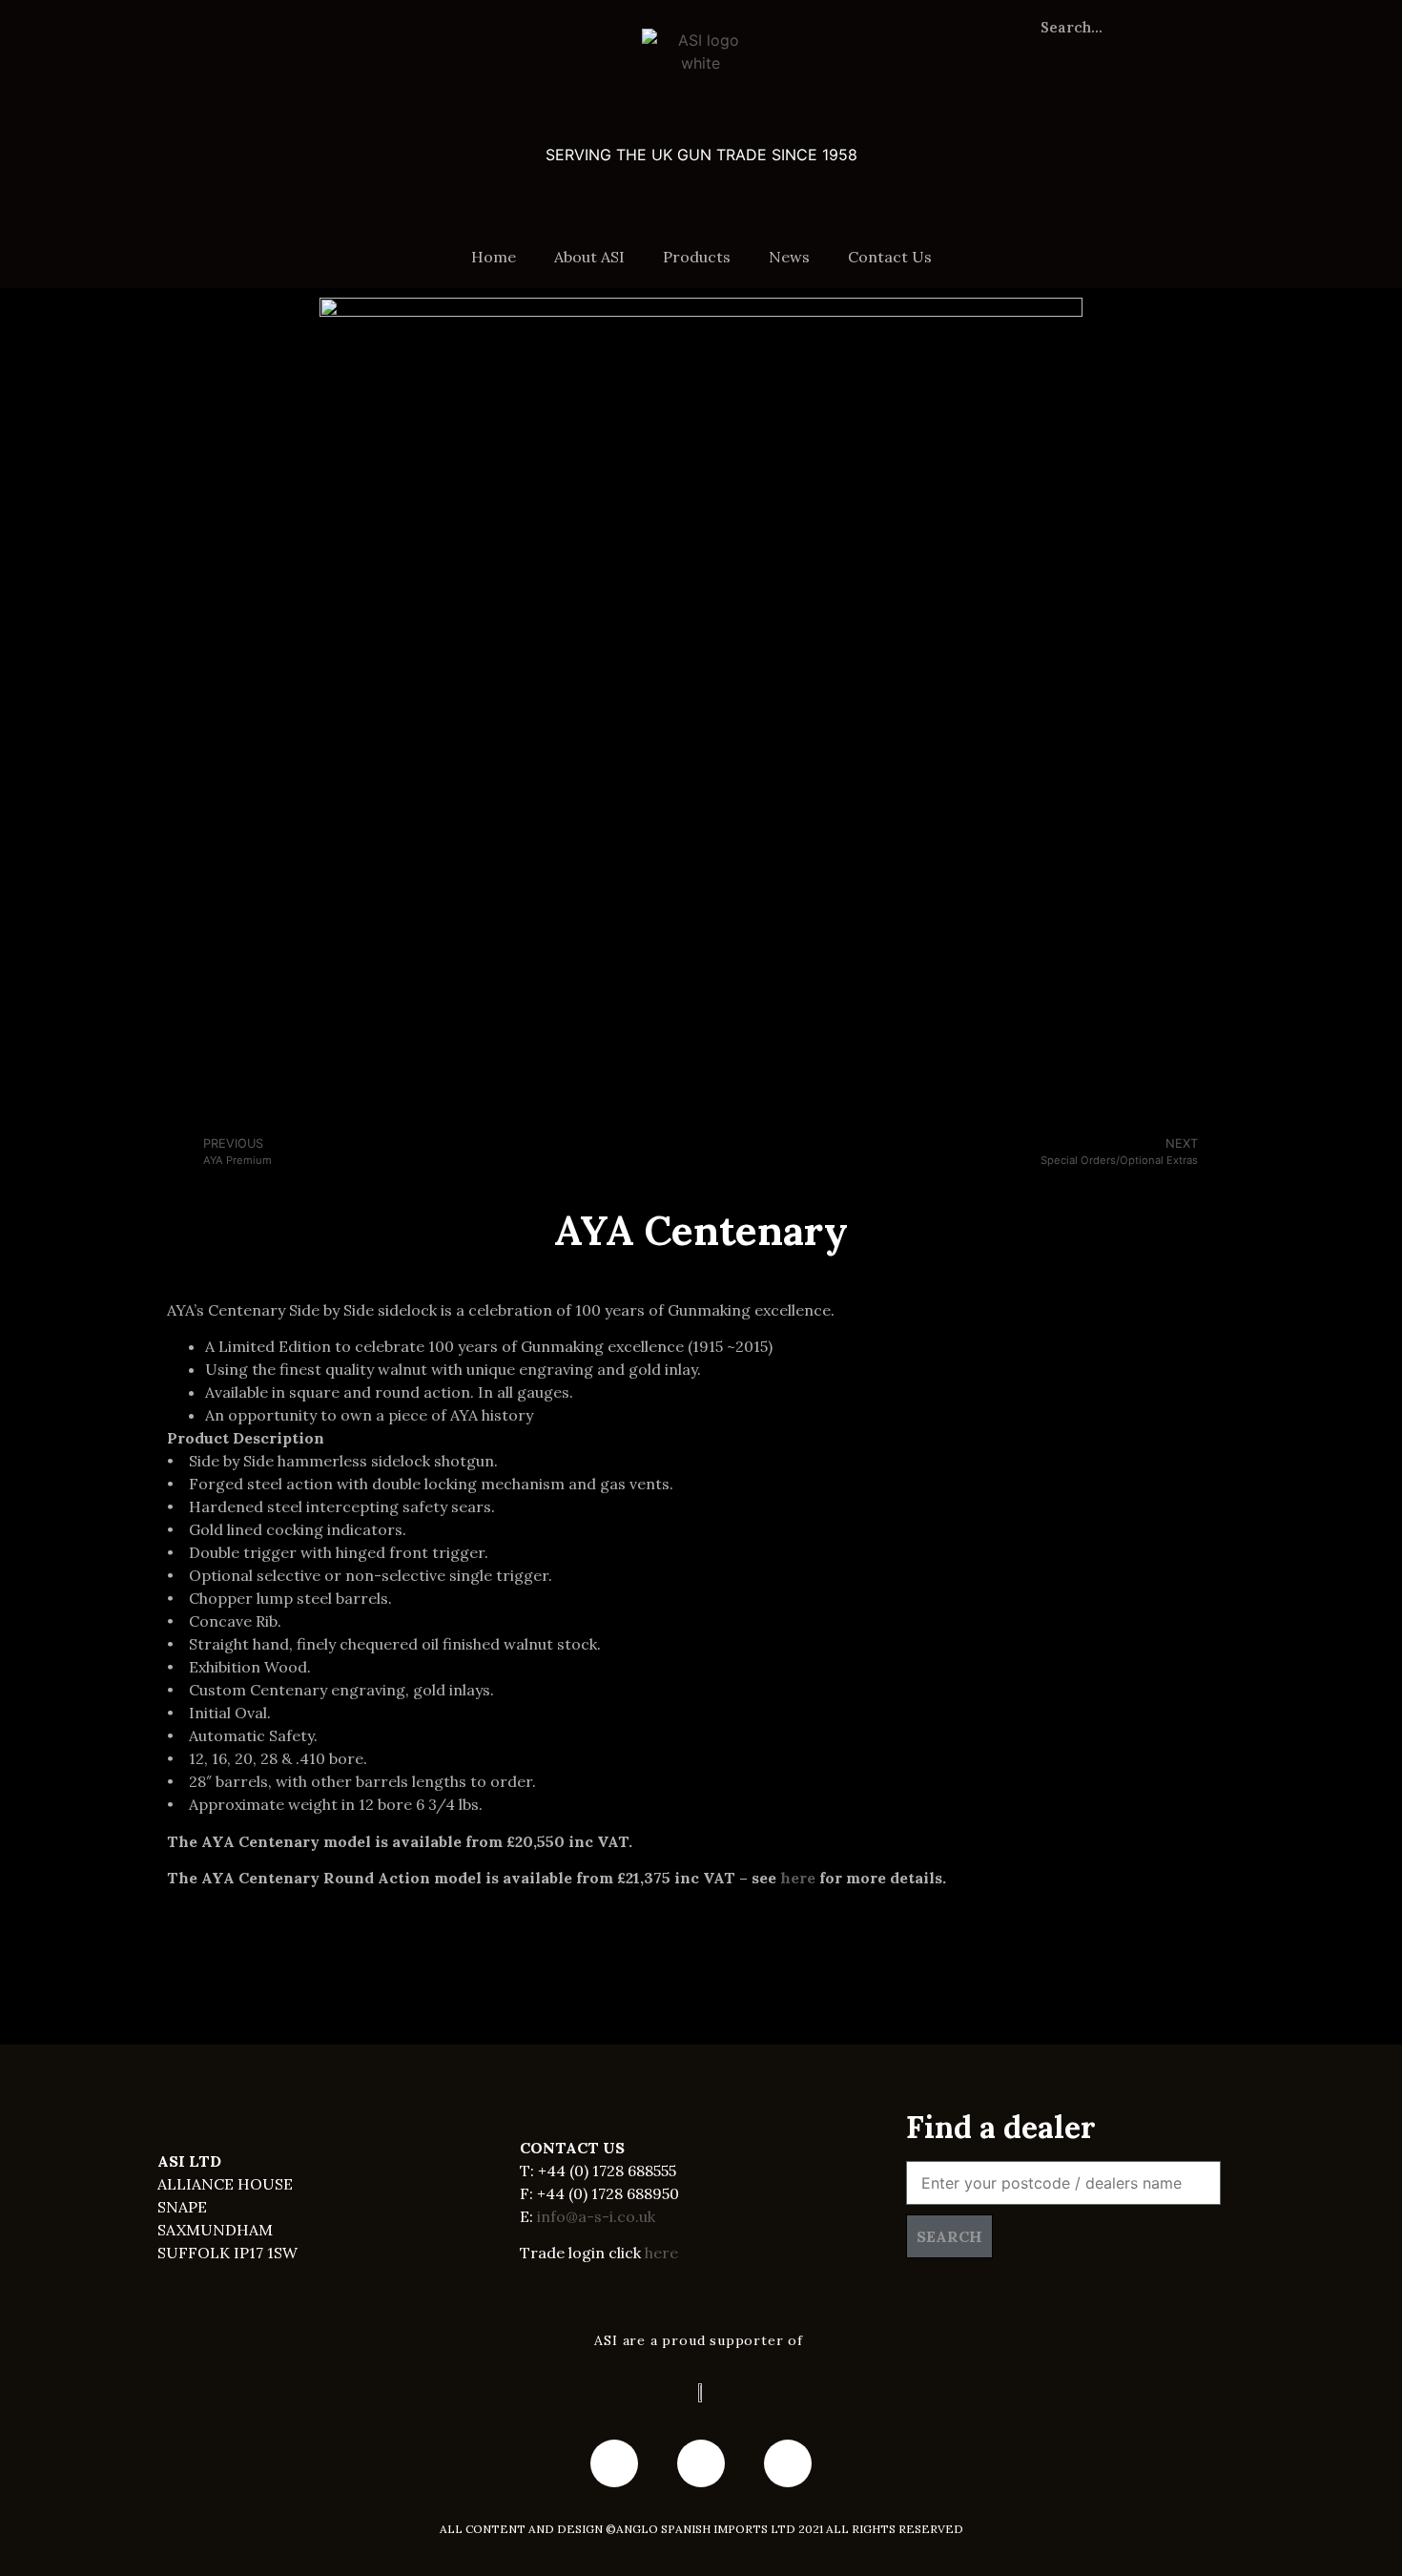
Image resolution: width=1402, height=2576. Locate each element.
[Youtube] (701, 2463)
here (798, 1878)
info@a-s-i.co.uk (596, 2216)
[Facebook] (614, 2463)
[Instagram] (788, 2463)
